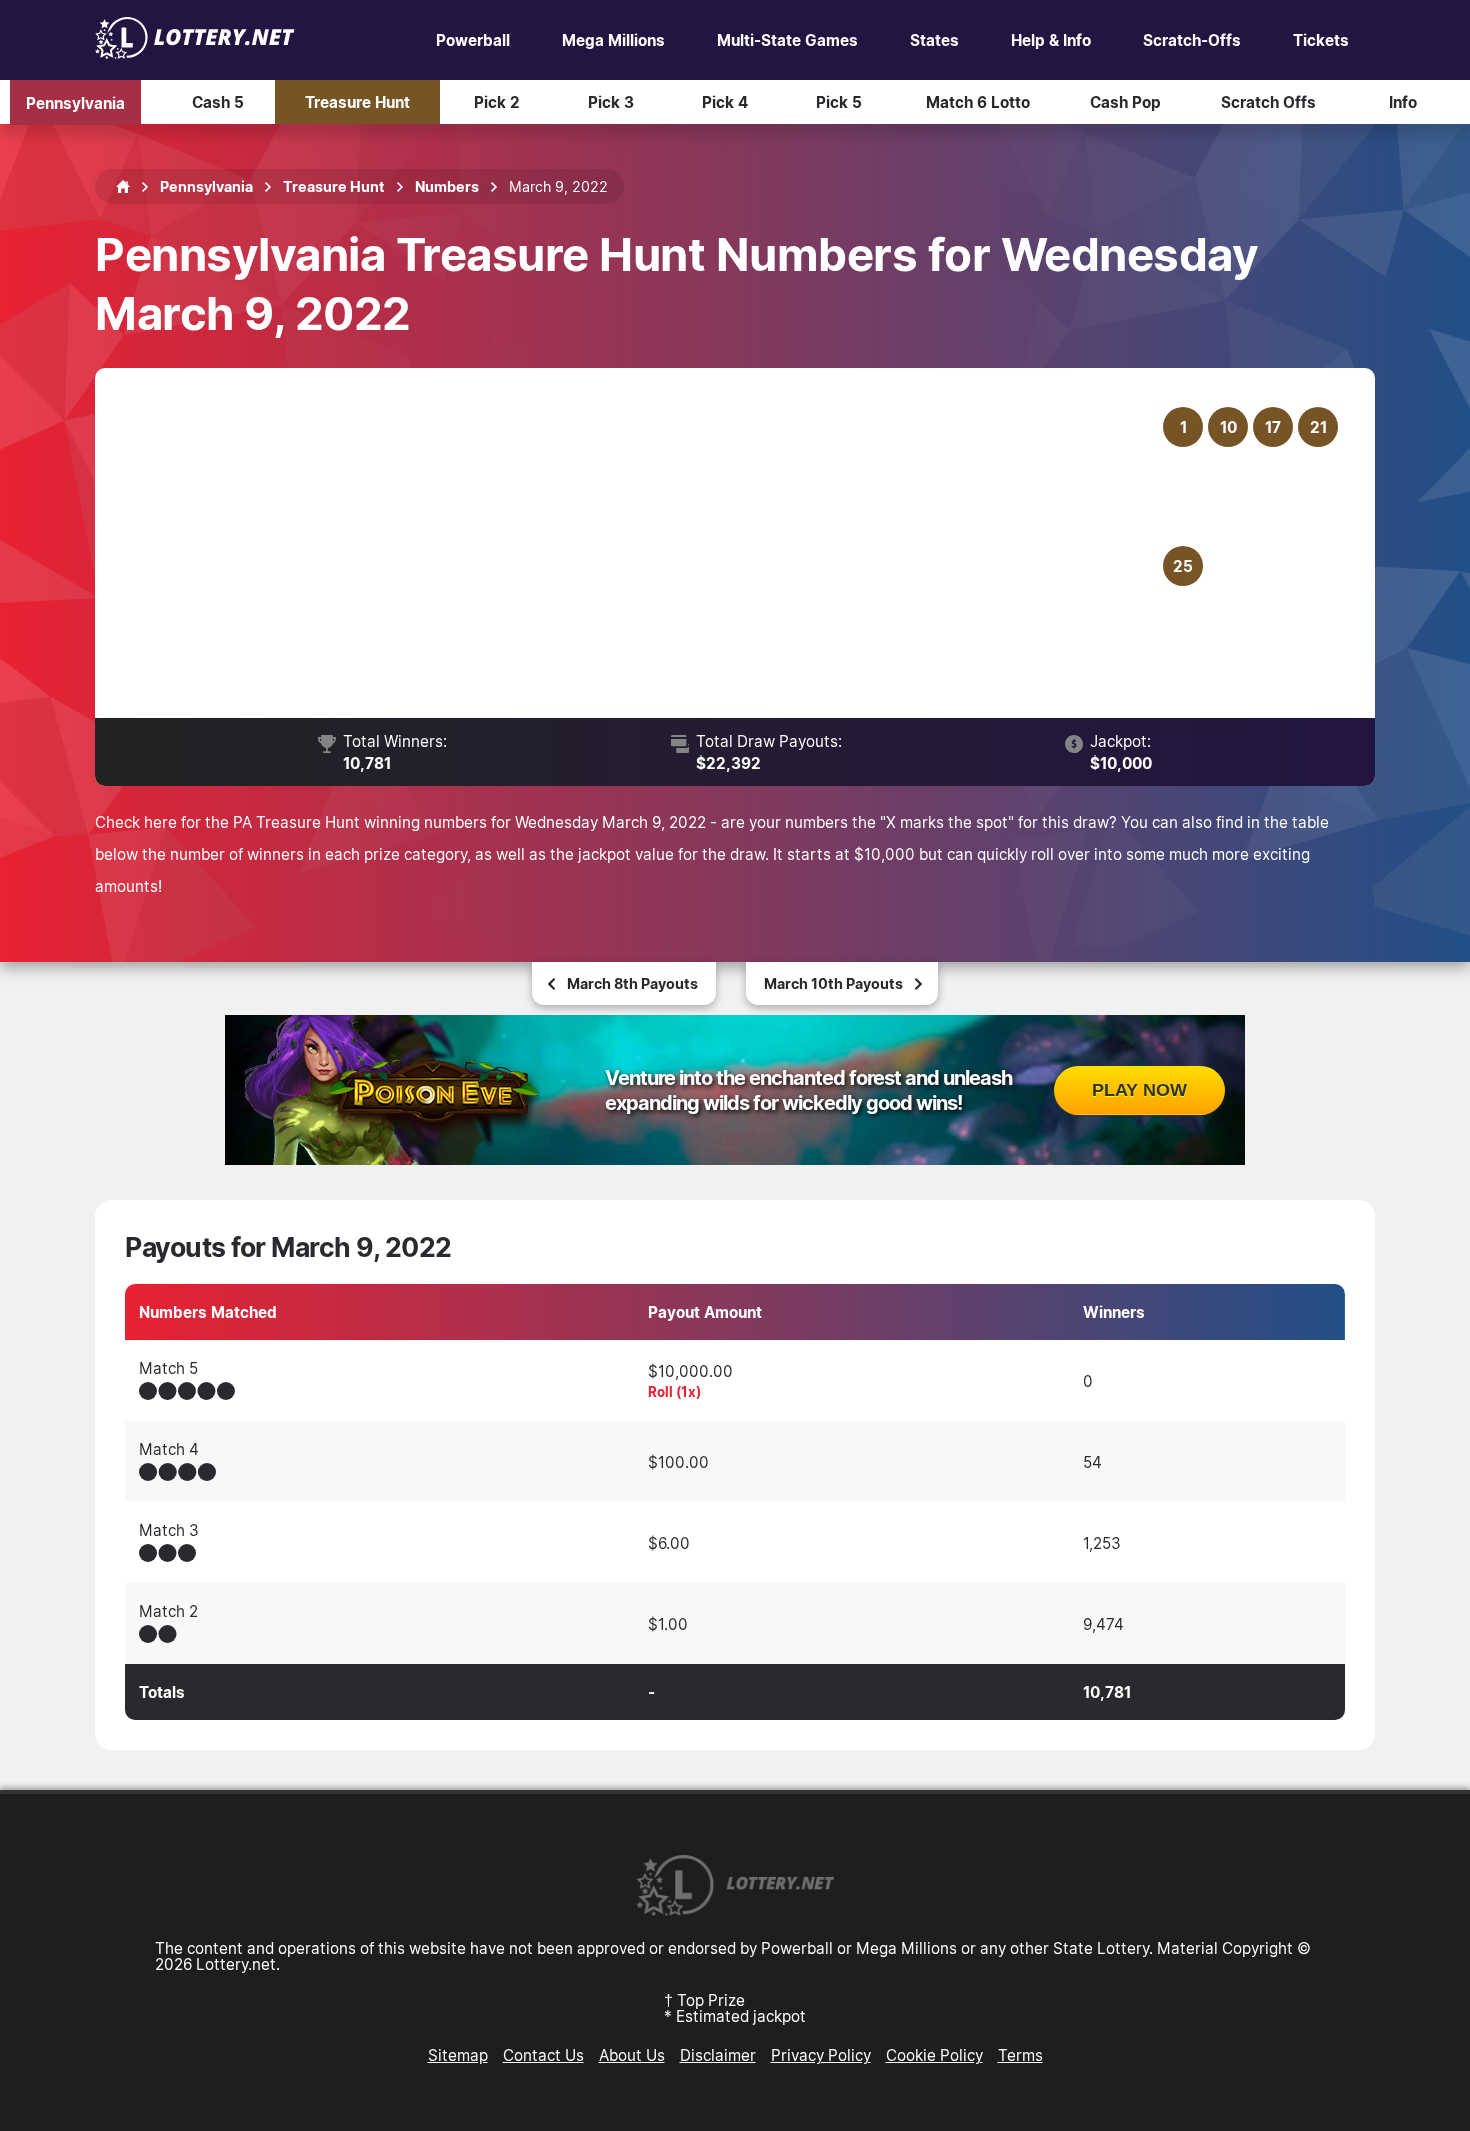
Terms (1020, 2055)
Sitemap (458, 2055)
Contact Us (543, 2055)
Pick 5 (839, 102)
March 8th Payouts (632, 983)
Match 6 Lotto (978, 102)
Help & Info (1051, 40)
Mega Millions (613, 40)
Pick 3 (611, 102)
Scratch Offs (1268, 102)
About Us (632, 2055)
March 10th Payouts (833, 983)
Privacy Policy (821, 2055)
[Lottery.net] (195, 53)
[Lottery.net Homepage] (123, 187)
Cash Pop (1125, 102)
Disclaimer (718, 2055)
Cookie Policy (934, 2055)
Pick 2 (497, 102)
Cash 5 (218, 102)
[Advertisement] (641, 543)
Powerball (473, 40)
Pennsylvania (75, 102)
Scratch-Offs (1192, 40)
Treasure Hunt (357, 102)
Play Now (1139, 1090)
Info (1403, 102)
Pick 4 (725, 102)
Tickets (1321, 40)
